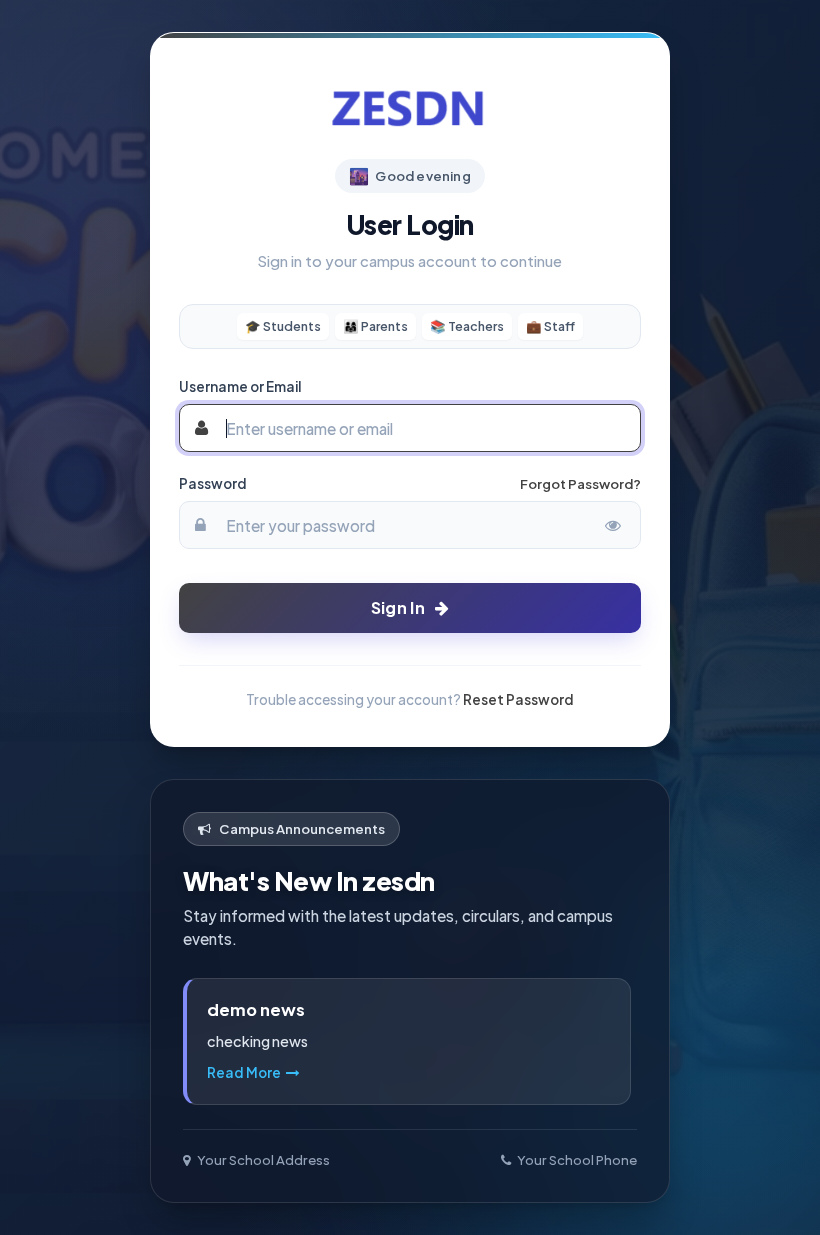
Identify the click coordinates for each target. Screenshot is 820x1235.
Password (213, 483)
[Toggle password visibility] (613, 525)
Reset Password (518, 699)
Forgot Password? (580, 483)
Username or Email (240, 386)
